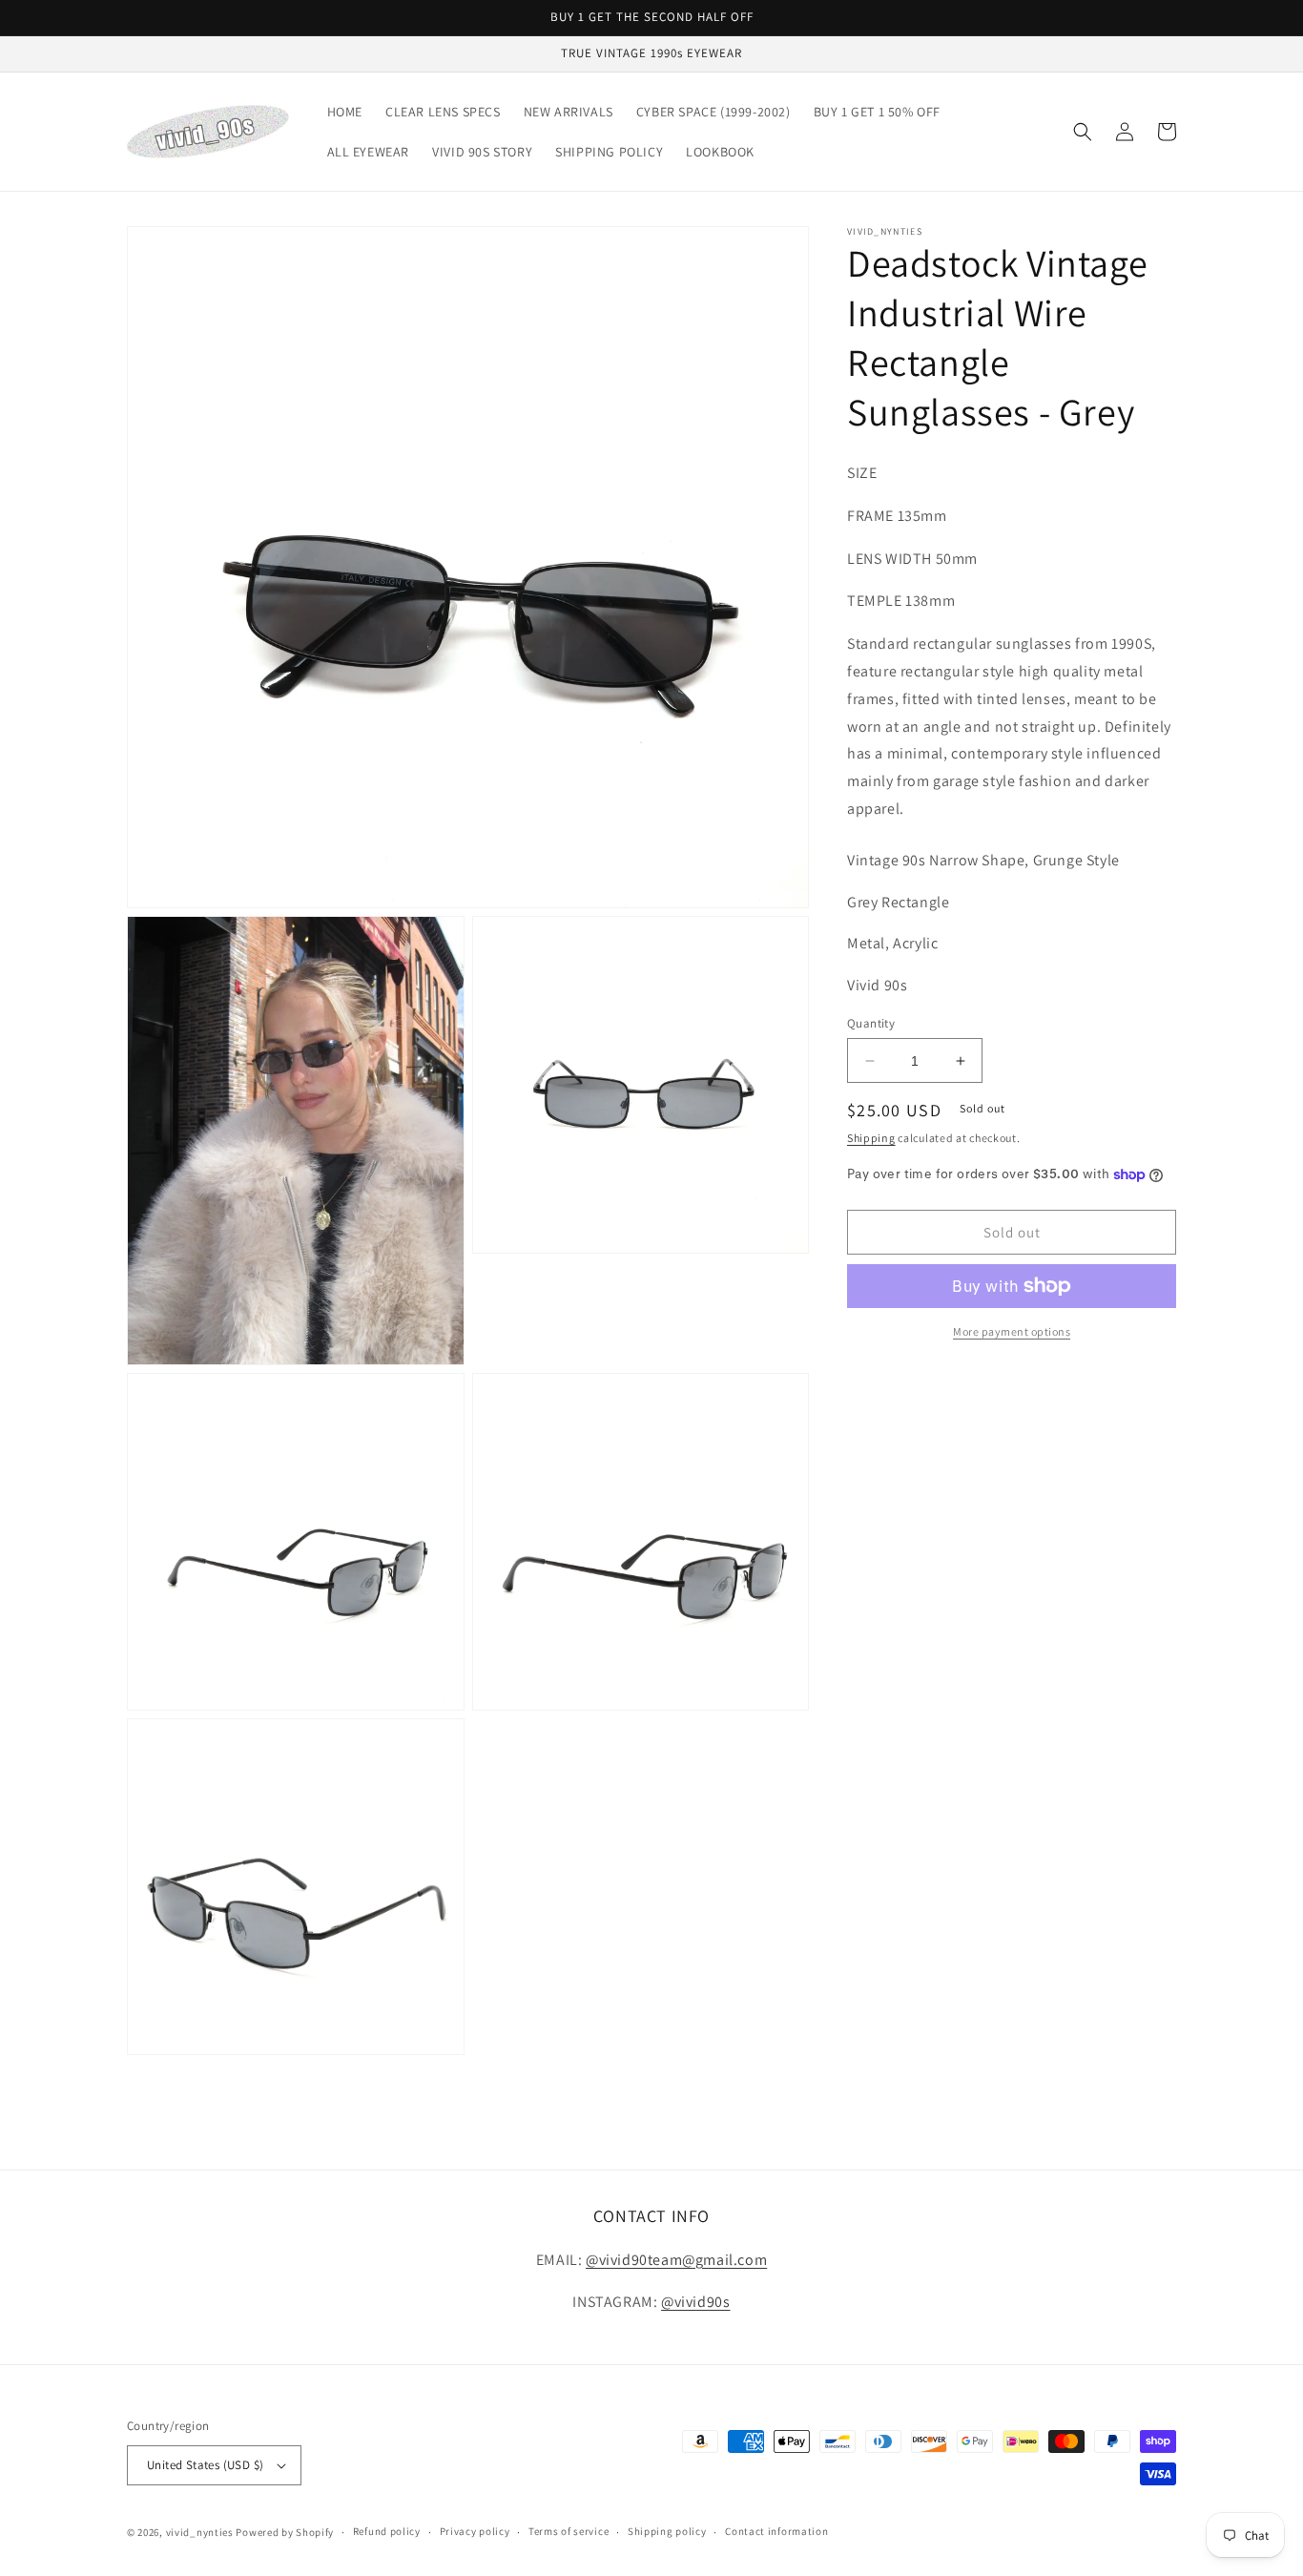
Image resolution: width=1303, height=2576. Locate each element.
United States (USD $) (205, 2465)
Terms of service (569, 2531)
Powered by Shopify (285, 2532)
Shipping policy (667, 2531)
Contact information (776, 2531)
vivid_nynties (200, 2532)
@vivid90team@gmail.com (676, 2260)
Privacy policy (475, 2531)
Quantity (871, 1023)
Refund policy (387, 2531)
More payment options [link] (1012, 1331)
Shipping (871, 1139)
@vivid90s (695, 2302)
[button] (1083, 132)
